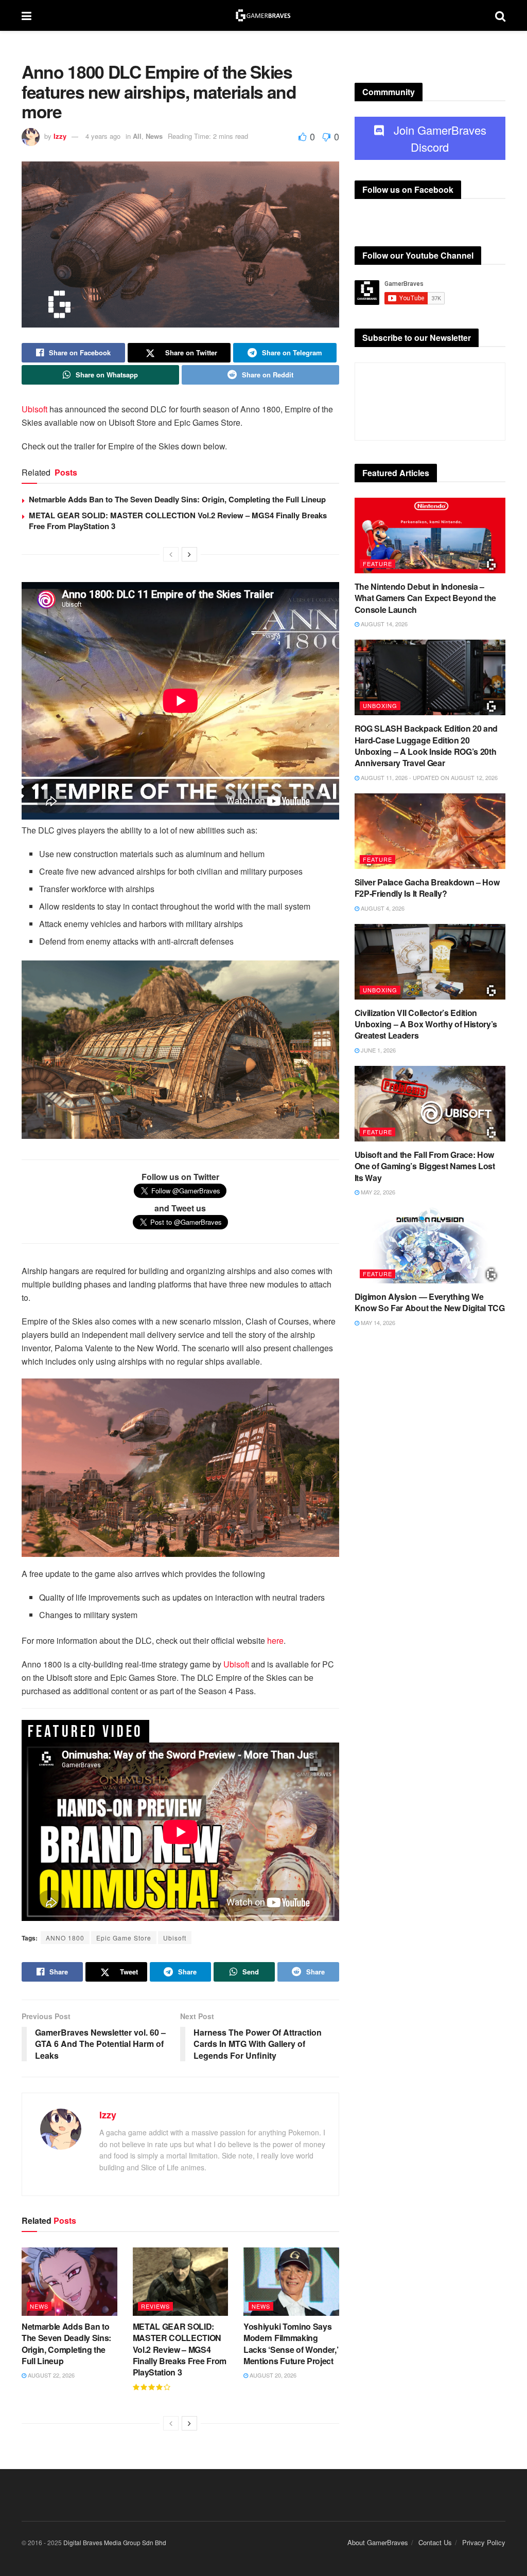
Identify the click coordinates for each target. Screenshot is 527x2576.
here (275, 1640)
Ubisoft (34, 409)
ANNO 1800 (65, 1938)
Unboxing (380, 705)
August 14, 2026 (383, 624)
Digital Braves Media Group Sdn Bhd (115, 2542)
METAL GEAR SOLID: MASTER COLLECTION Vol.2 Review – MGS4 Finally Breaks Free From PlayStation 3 (178, 521)
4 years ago (103, 136)
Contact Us (435, 2542)
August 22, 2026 (50, 2375)
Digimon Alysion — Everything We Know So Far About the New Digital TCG (430, 1302)
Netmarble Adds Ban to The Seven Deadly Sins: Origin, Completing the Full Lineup (177, 499)
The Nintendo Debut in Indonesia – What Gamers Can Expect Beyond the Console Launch (425, 598)
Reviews (155, 2306)
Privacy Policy (484, 2542)
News (154, 136)
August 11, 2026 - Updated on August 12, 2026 (428, 777)
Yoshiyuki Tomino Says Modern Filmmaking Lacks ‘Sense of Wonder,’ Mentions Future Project (291, 2344)
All (137, 136)
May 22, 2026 (377, 1192)
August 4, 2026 (382, 908)
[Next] (189, 554)
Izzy (60, 136)
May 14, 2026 (377, 1322)
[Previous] (171, 554)
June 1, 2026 (377, 1050)
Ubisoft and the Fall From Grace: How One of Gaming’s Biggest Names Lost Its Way (425, 1166)
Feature (377, 564)
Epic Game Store (124, 1938)
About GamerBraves (378, 2542)
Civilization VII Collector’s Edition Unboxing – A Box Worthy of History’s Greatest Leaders (426, 1024)
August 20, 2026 (272, 2375)
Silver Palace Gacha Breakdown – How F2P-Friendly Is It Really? (427, 888)
